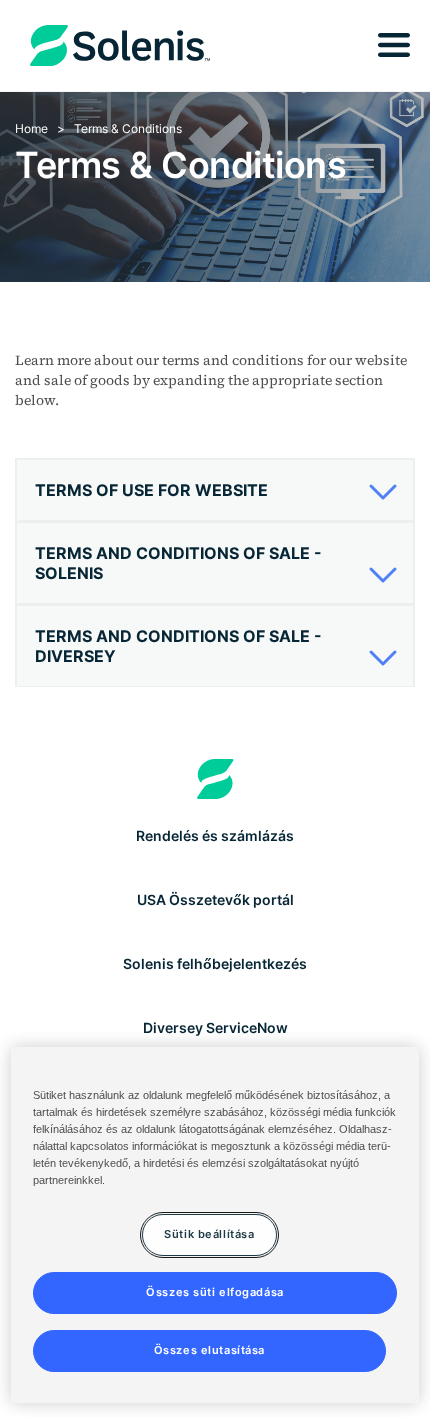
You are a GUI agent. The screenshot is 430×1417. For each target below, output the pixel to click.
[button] (209, 490)
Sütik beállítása (209, 1234)
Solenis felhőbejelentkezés (215, 963)
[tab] (215, 490)
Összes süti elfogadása (215, 1292)
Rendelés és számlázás (215, 835)
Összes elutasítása (209, 1350)
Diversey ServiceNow (215, 1027)
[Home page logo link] (215, 779)
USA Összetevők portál (215, 899)
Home (31, 128)
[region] (215, 1225)
